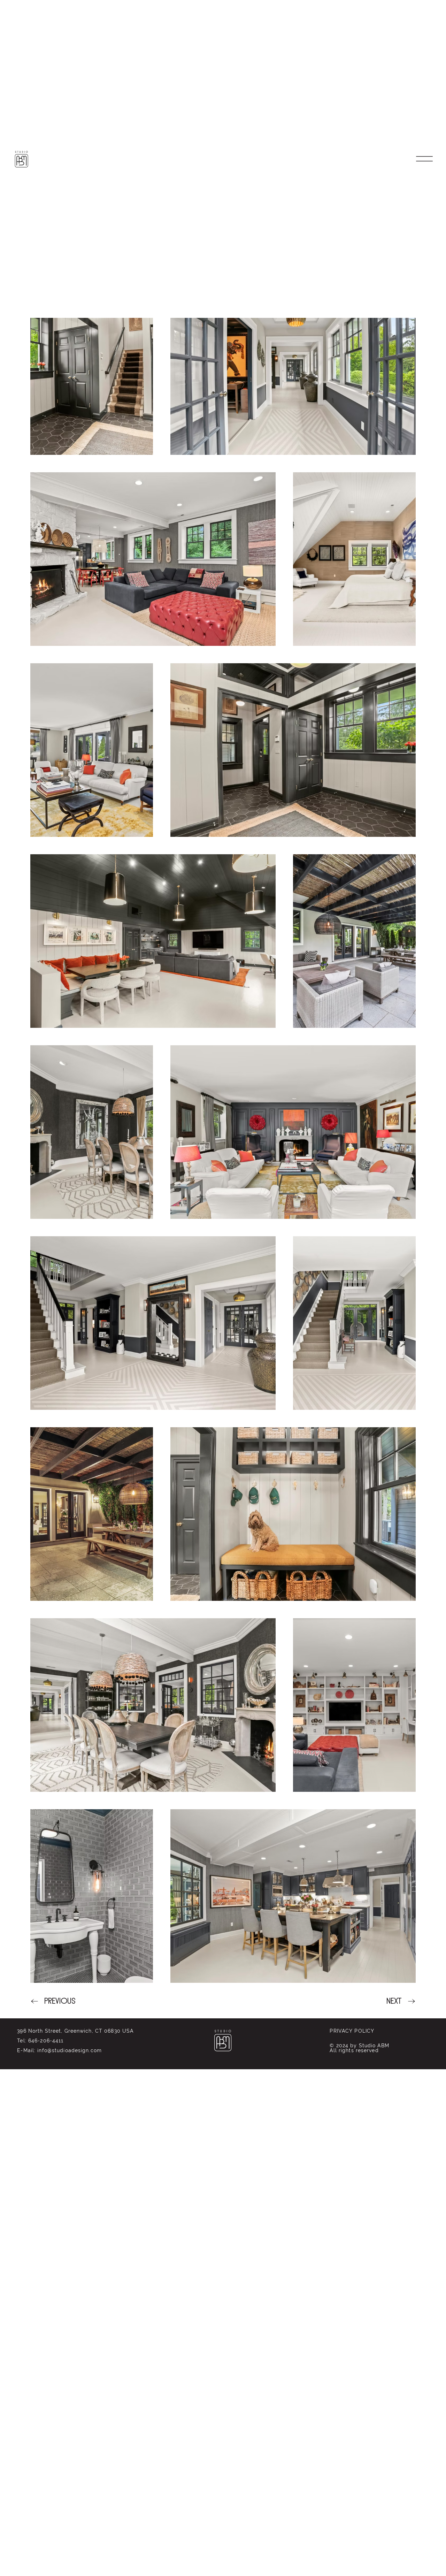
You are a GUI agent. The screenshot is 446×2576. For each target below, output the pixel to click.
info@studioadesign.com (70, 2050)
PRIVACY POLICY (352, 2031)
